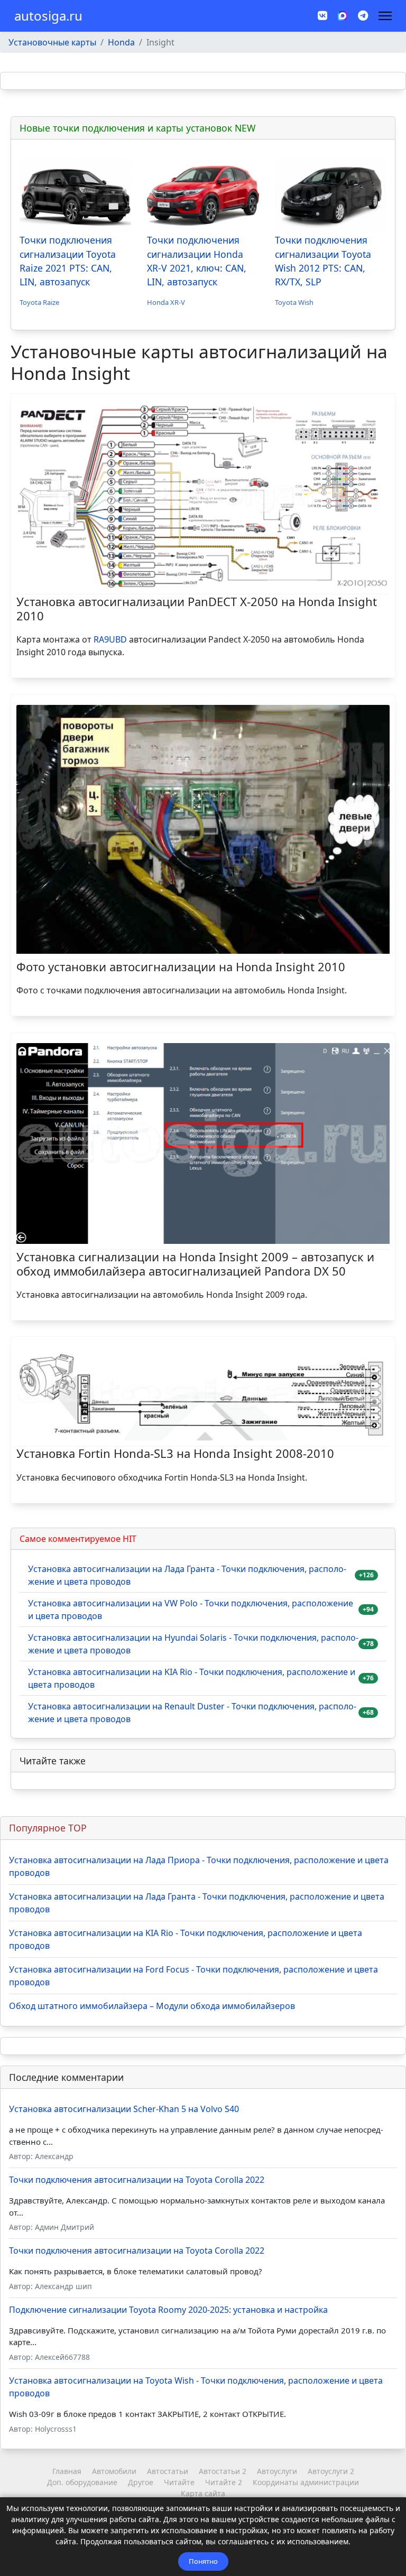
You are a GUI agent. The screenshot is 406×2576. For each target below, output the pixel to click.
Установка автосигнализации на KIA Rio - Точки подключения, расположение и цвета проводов (192, 1678)
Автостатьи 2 (223, 2471)
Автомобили (114, 2471)
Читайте (179, 2482)
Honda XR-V (166, 302)
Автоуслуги (277, 2471)
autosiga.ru (48, 16)
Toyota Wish (294, 302)
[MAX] (343, 15)
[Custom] (363, 16)
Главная (67, 2471)
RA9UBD (110, 639)
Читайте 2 (224, 2482)
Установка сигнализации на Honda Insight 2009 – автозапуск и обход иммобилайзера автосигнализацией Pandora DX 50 (195, 1263)
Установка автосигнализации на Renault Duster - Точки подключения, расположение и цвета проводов (192, 1713)
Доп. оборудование (82, 2482)
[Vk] (322, 16)
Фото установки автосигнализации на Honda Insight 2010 (181, 966)
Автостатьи (168, 2471)
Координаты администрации (306, 2482)
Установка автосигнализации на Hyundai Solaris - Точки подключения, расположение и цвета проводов (193, 1644)
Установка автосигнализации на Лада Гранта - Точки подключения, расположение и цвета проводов (187, 1575)
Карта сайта (203, 2493)
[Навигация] (385, 16)
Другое (141, 2482)
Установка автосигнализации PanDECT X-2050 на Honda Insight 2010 (197, 608)
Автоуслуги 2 (331, 2471)
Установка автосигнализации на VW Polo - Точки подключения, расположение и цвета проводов (191, 1610)
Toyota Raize (39, 302)
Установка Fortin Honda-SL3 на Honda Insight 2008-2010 (175, 1453)
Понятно (203, 2561)
